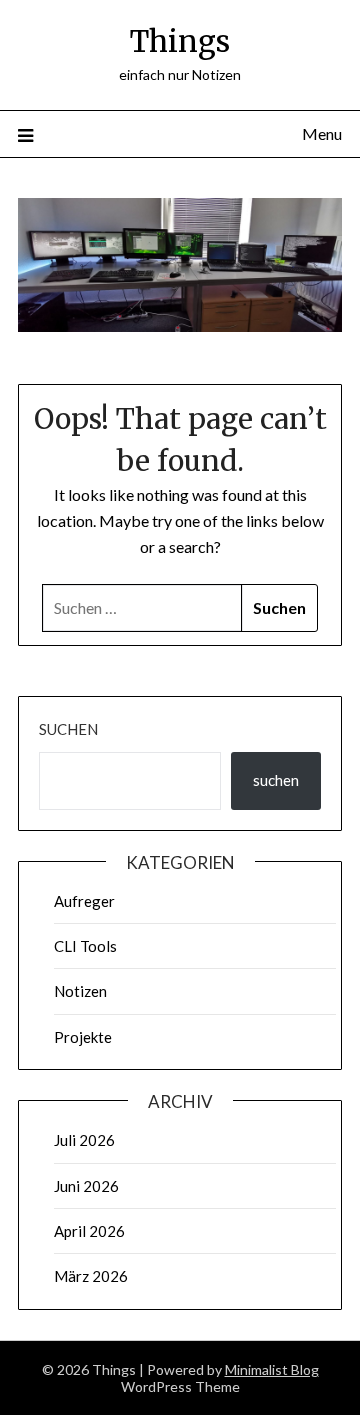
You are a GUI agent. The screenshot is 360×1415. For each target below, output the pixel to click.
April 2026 (89, 1231)
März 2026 (91, 1276)
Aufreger (84, 901)
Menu (322, 133)
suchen (276, 780)
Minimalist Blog (272, 1369)
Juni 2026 (86, 1186)
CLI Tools (85, 946)
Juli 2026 (84, 1140)
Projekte (83, 1037)
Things (180, 41)
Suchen (68, 729)
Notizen (80, 991)
